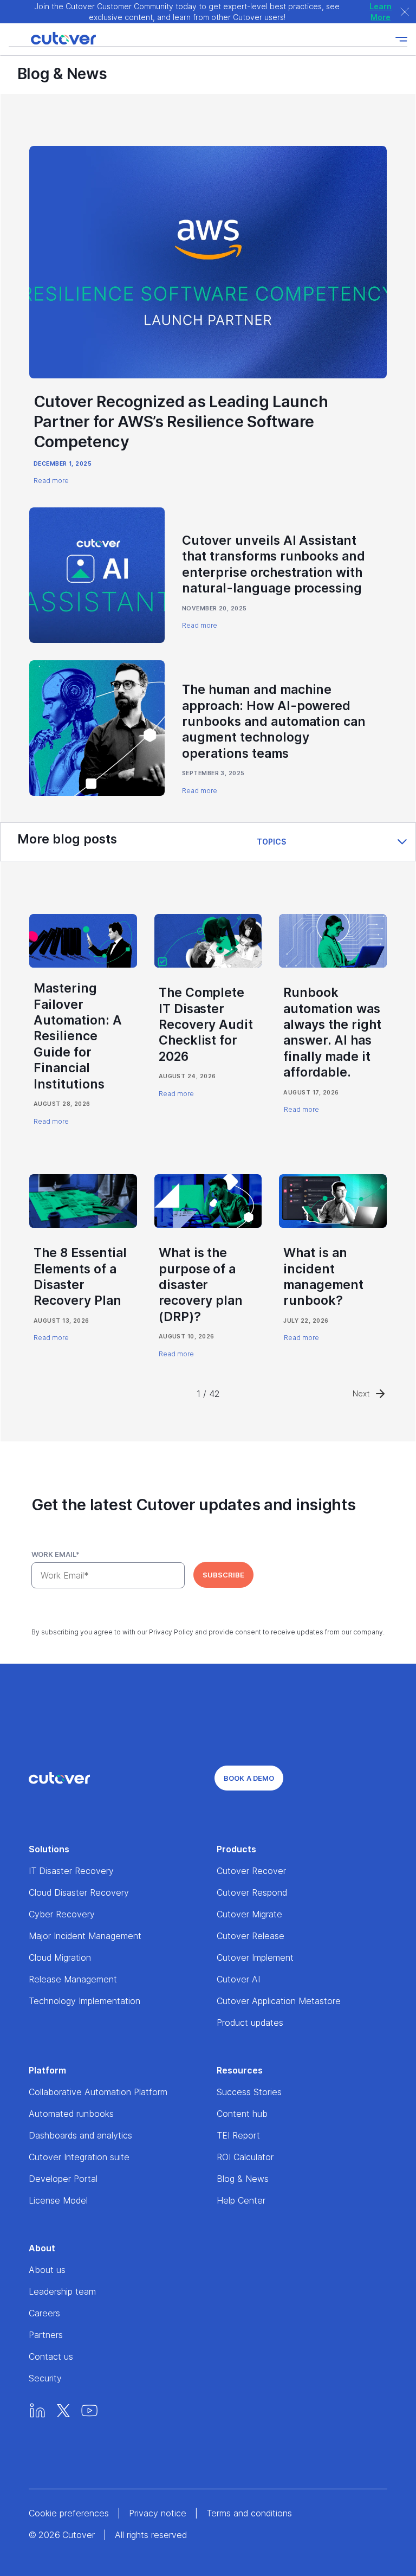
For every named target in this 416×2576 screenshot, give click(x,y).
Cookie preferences (69, 2513)
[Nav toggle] (401, 39)
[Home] (52, 39)
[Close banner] (405, 12)
